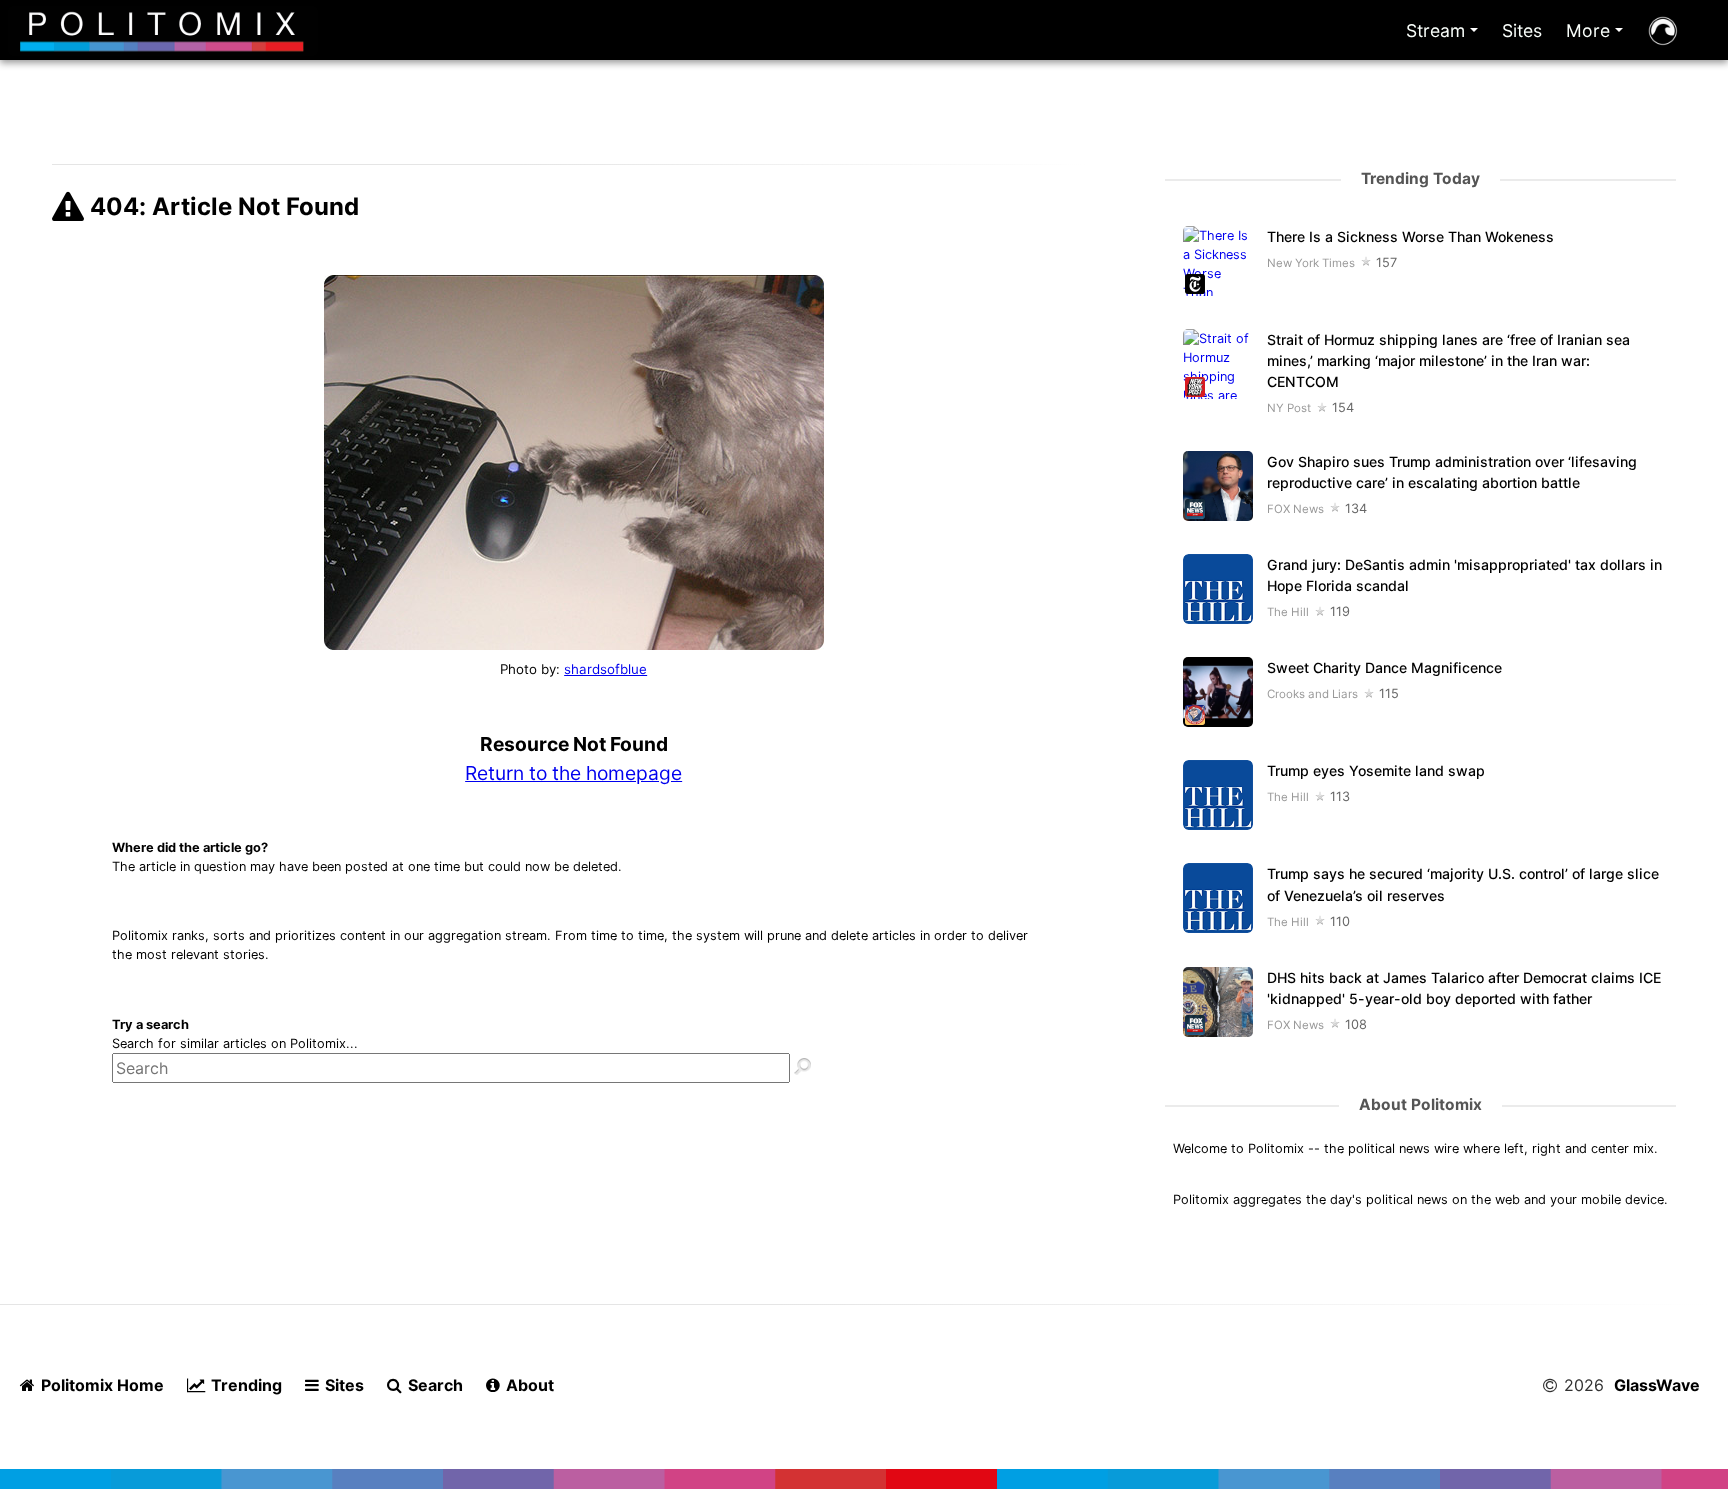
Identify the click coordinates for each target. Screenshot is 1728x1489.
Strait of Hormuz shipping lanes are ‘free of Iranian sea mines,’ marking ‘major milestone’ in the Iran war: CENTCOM (1448, 360)
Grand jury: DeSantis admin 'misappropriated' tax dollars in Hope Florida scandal (1464, 575)
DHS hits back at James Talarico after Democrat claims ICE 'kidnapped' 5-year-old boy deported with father (1464, 988)
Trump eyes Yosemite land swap (1376, 770)
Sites (1522, 30)
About (528, 1385)
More (1598, 35)
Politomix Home (100, 1385)
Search (433, 1385)
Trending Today (1420, 178)
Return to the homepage (573, 773)
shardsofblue (605, 669)
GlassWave (1657, 1385)
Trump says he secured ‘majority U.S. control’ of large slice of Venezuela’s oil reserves (1463, 884)
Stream (1446, 35)
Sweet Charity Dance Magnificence (1384, 667)
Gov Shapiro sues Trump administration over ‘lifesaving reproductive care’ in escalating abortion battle (1452, 472)
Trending (244, 1385)
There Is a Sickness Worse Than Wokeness (1410, 236)
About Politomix (1420, 1104)
